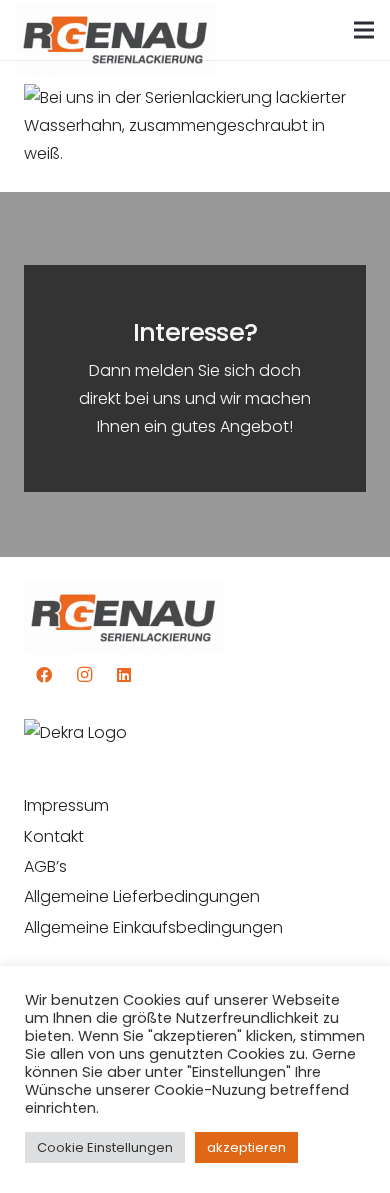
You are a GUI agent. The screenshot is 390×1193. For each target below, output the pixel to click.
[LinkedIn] (124, 675)
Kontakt (54, 836)
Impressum (66, 805)
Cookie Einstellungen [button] (105, 1147)
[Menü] (364, 30)
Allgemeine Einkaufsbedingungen (153, 927)
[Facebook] (44, 675)
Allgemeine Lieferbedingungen (142, 896)
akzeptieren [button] (246, 1147)
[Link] (116, 30)
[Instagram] (84, 675)
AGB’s (45, 866)
